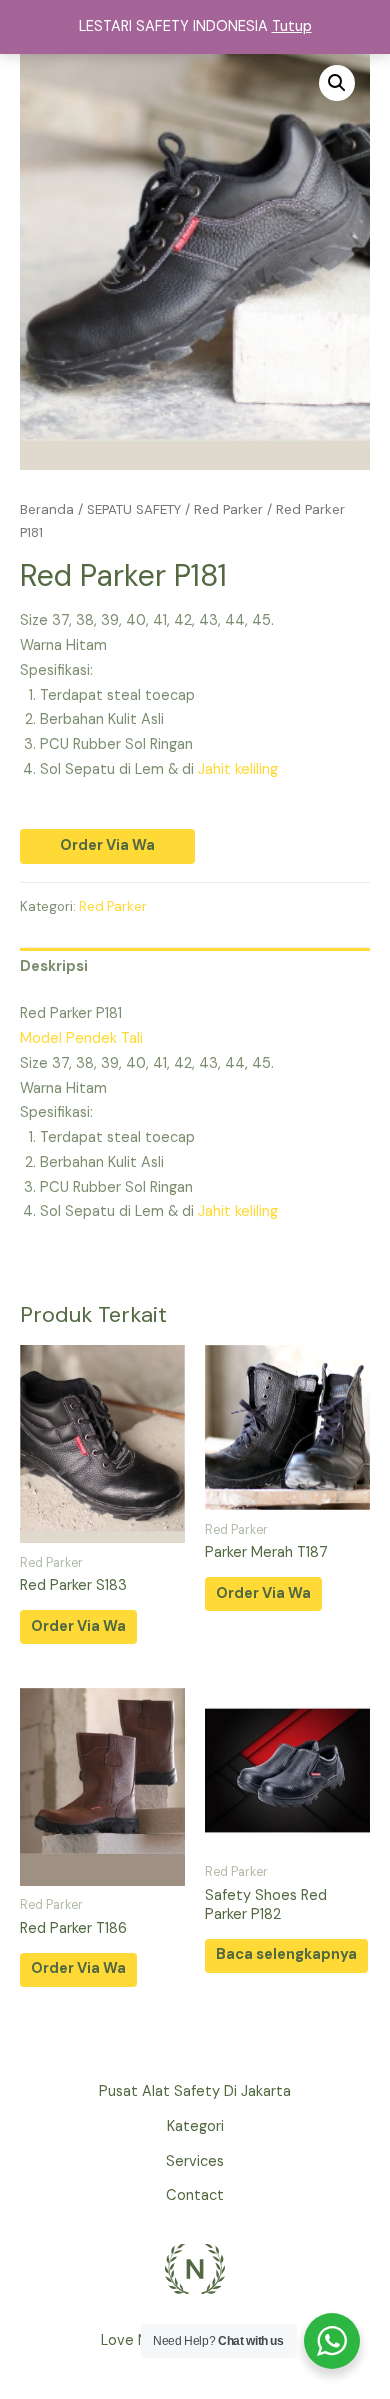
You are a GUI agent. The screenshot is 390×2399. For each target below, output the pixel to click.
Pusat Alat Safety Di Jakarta (195, 2091)
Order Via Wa (107, 845)
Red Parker (228, 509)
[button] (337, 83)
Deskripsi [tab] (54, 966)
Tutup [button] (292, 26)
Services (195, 2161)
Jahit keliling (238, 769)
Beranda (47, 509)
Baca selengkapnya (286, 1954)
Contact (195, 2195)
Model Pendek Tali (81, 1038)
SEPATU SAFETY (134, 509)
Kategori (195, 2126)
